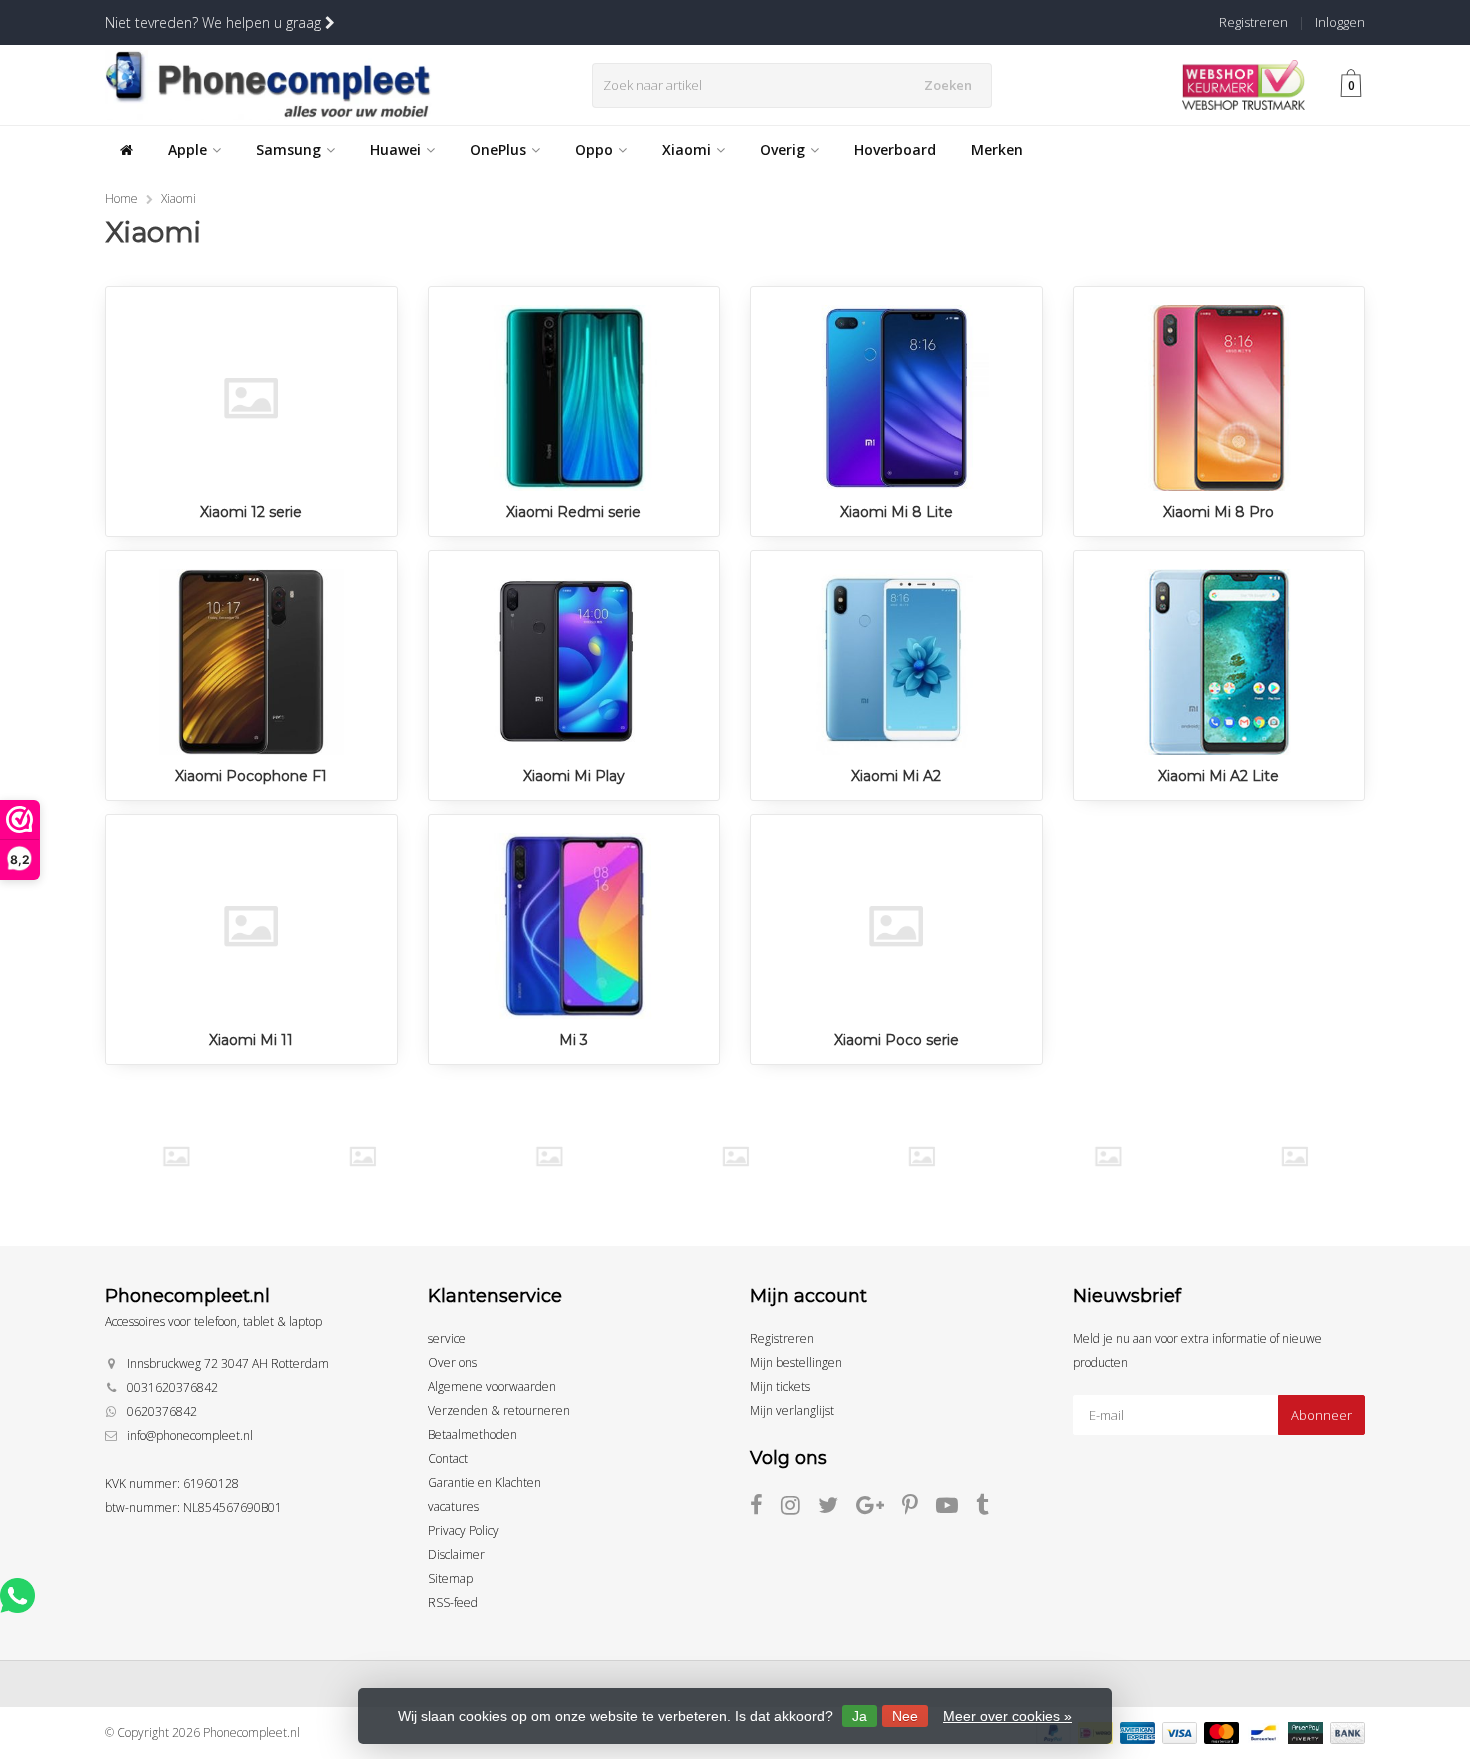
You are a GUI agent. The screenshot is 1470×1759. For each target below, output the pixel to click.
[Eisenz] (362, 1156)
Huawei (395, 149)
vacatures (453, 1506)
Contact (448, 1458)
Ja (859, 1716)
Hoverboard (895, 149)
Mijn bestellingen (796, 1362)
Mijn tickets (780, 1386)
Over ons (452, 1362)
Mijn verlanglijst (792, 1410)
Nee (905, 1716)
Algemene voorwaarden (492, 1386)
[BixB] (175, 1156)
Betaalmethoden (472, 1434)
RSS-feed (453, 1602)
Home (121, 198)
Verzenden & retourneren (499, 1410)
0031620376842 (172, 1387)
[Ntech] (921, 1156)
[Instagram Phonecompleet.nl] (799, 1508)
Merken (997, 149)
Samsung (288, 149)
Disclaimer (456, 1554)
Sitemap (450, 1578)
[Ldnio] (548, 1156)
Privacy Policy (463, 1530)
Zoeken (948, 85)
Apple (187, 149)
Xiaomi (686, 149)
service (447, 1338)
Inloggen (1340, 22)
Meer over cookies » (1007, 1716)
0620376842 (162, 1411)
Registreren (1253, 22)
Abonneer (1321, 1415)
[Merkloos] (735, 1156)
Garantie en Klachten (484, 1482)
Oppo (594, 149)
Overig (782, 149)
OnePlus (498, 149)
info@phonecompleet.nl (190, 1435)
